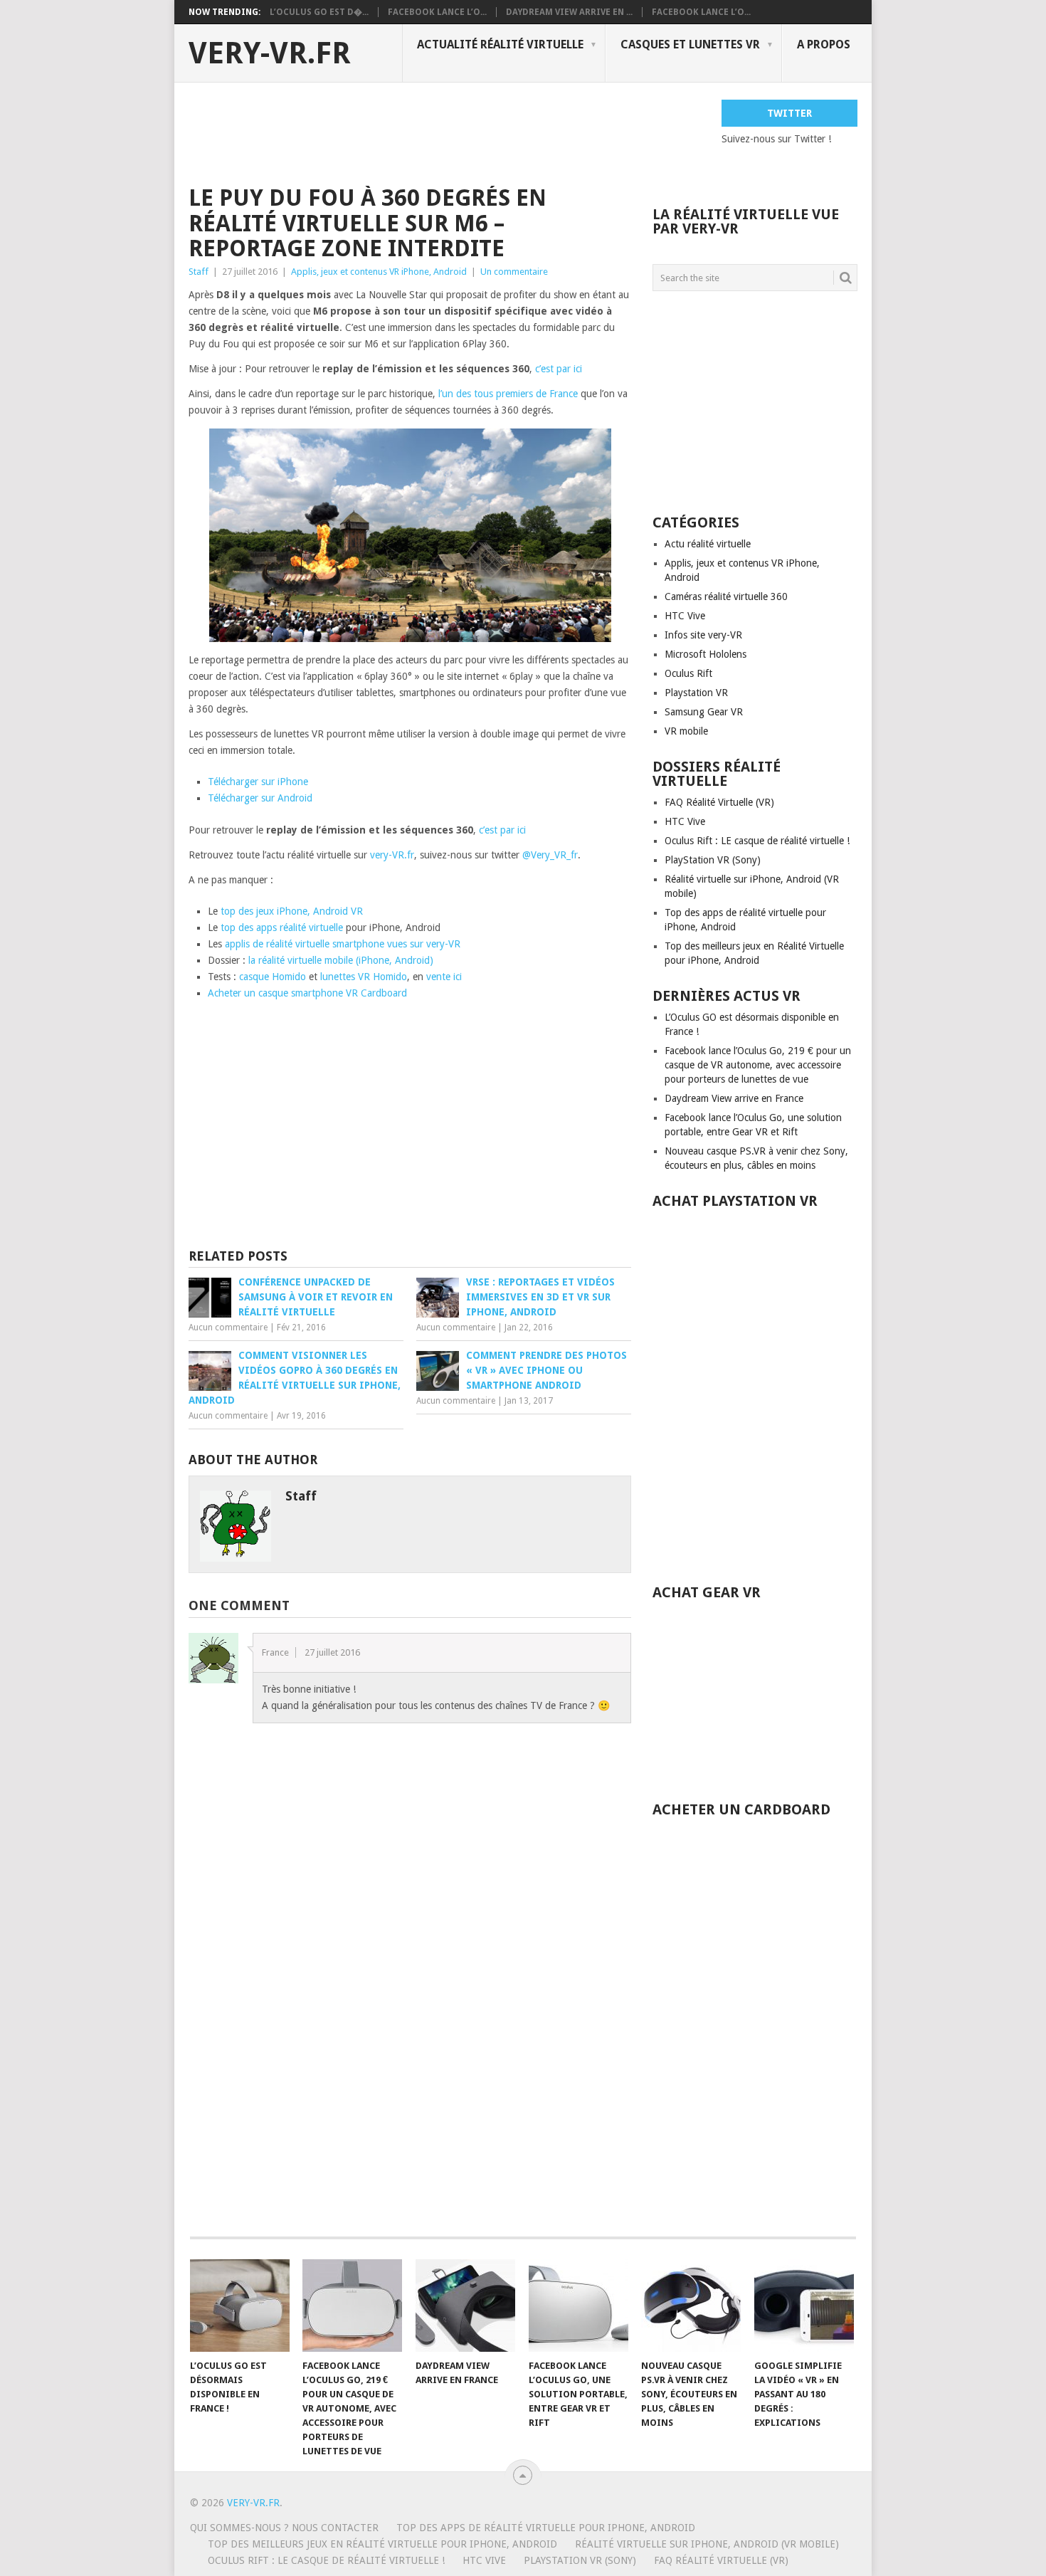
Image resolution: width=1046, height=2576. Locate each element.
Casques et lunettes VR (690, 44)
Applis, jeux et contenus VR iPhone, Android (379, 272)
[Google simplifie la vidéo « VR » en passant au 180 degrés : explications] (804, 2306)
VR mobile (686, 731)
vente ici (444, 977)
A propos (824, 44)
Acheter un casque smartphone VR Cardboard (307, 993)
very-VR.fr (270, 53)
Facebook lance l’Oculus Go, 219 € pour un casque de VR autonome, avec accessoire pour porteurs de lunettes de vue (758, 1065)
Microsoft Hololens (706, 654)
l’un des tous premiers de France (508, 394)
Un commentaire (514, 272)
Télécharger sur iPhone (258, 782)
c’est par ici (559, 369)
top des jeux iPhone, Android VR (292, 911)
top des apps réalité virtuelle (282, 927)
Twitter (789, 113)
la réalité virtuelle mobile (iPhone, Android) (341, 960)
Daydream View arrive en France (734, 1098)
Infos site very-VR (703, 635)
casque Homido (273, 977)
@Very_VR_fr (550, 855)
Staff (199, 272)
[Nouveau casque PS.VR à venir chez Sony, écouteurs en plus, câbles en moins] (691, 2306)
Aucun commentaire (228, 1328)
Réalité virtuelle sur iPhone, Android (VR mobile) (707, 2544)
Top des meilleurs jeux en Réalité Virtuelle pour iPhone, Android (382, 2544)
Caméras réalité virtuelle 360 (726, 596)
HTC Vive (685, 616)
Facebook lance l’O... (437, 12)
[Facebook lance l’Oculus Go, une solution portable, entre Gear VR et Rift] (579, 2306)
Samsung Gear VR (704, 712)
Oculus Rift (688, 673)
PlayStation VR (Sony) (713, 860)
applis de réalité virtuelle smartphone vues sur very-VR (343, 944)
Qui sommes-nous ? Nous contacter (284, 2528)
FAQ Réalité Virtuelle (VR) (719, 802)
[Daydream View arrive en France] (465, 2306)
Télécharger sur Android (260, 798)
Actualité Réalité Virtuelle (500, 44)
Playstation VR (696, 693)
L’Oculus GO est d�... (319, 12)
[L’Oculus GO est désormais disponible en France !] (240, 2306)
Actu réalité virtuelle (708, 544)
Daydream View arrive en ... (569, 12)
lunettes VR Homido (364, 977)
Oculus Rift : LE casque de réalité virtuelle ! (757, 841)
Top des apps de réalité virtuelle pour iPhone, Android (546, 2528)
